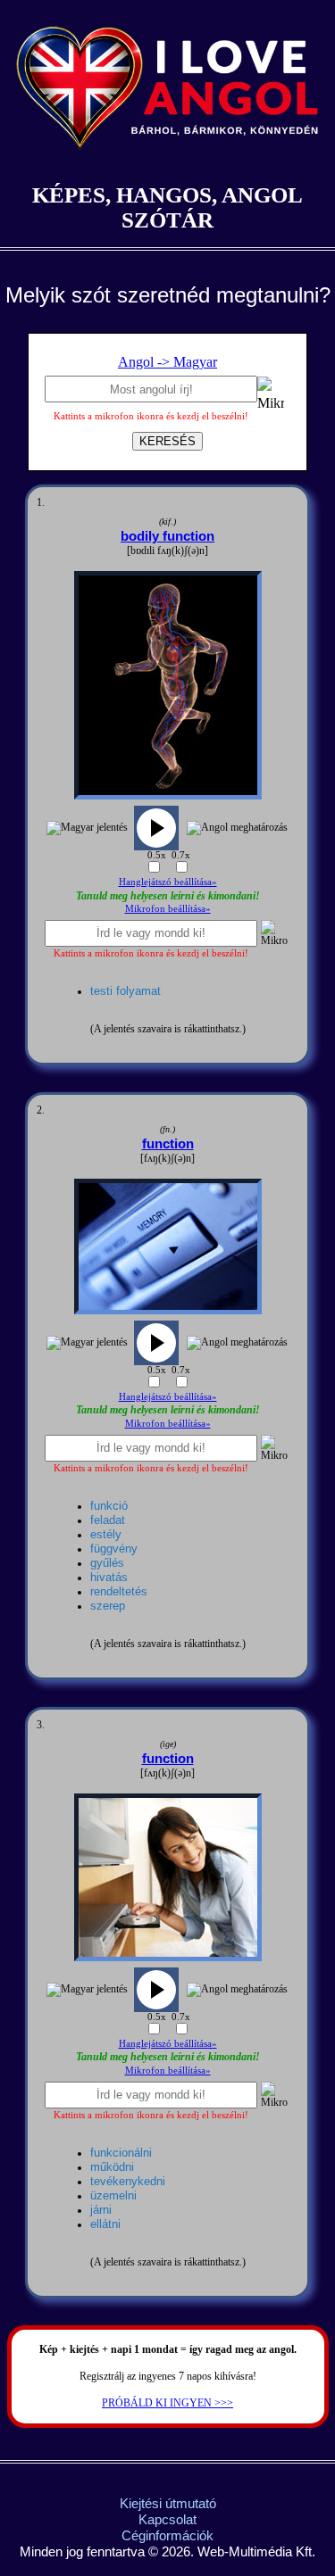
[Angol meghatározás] (237, 828)
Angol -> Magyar (167, 362)
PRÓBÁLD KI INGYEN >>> (167, 2403)
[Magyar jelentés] (87, 828)
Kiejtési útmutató (168, 2503)
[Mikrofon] (271, 397)
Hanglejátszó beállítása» (168, 882)
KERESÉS (167, 441)
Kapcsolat (167, 2519)
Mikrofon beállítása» (168, 908)
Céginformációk (167, 2535)
